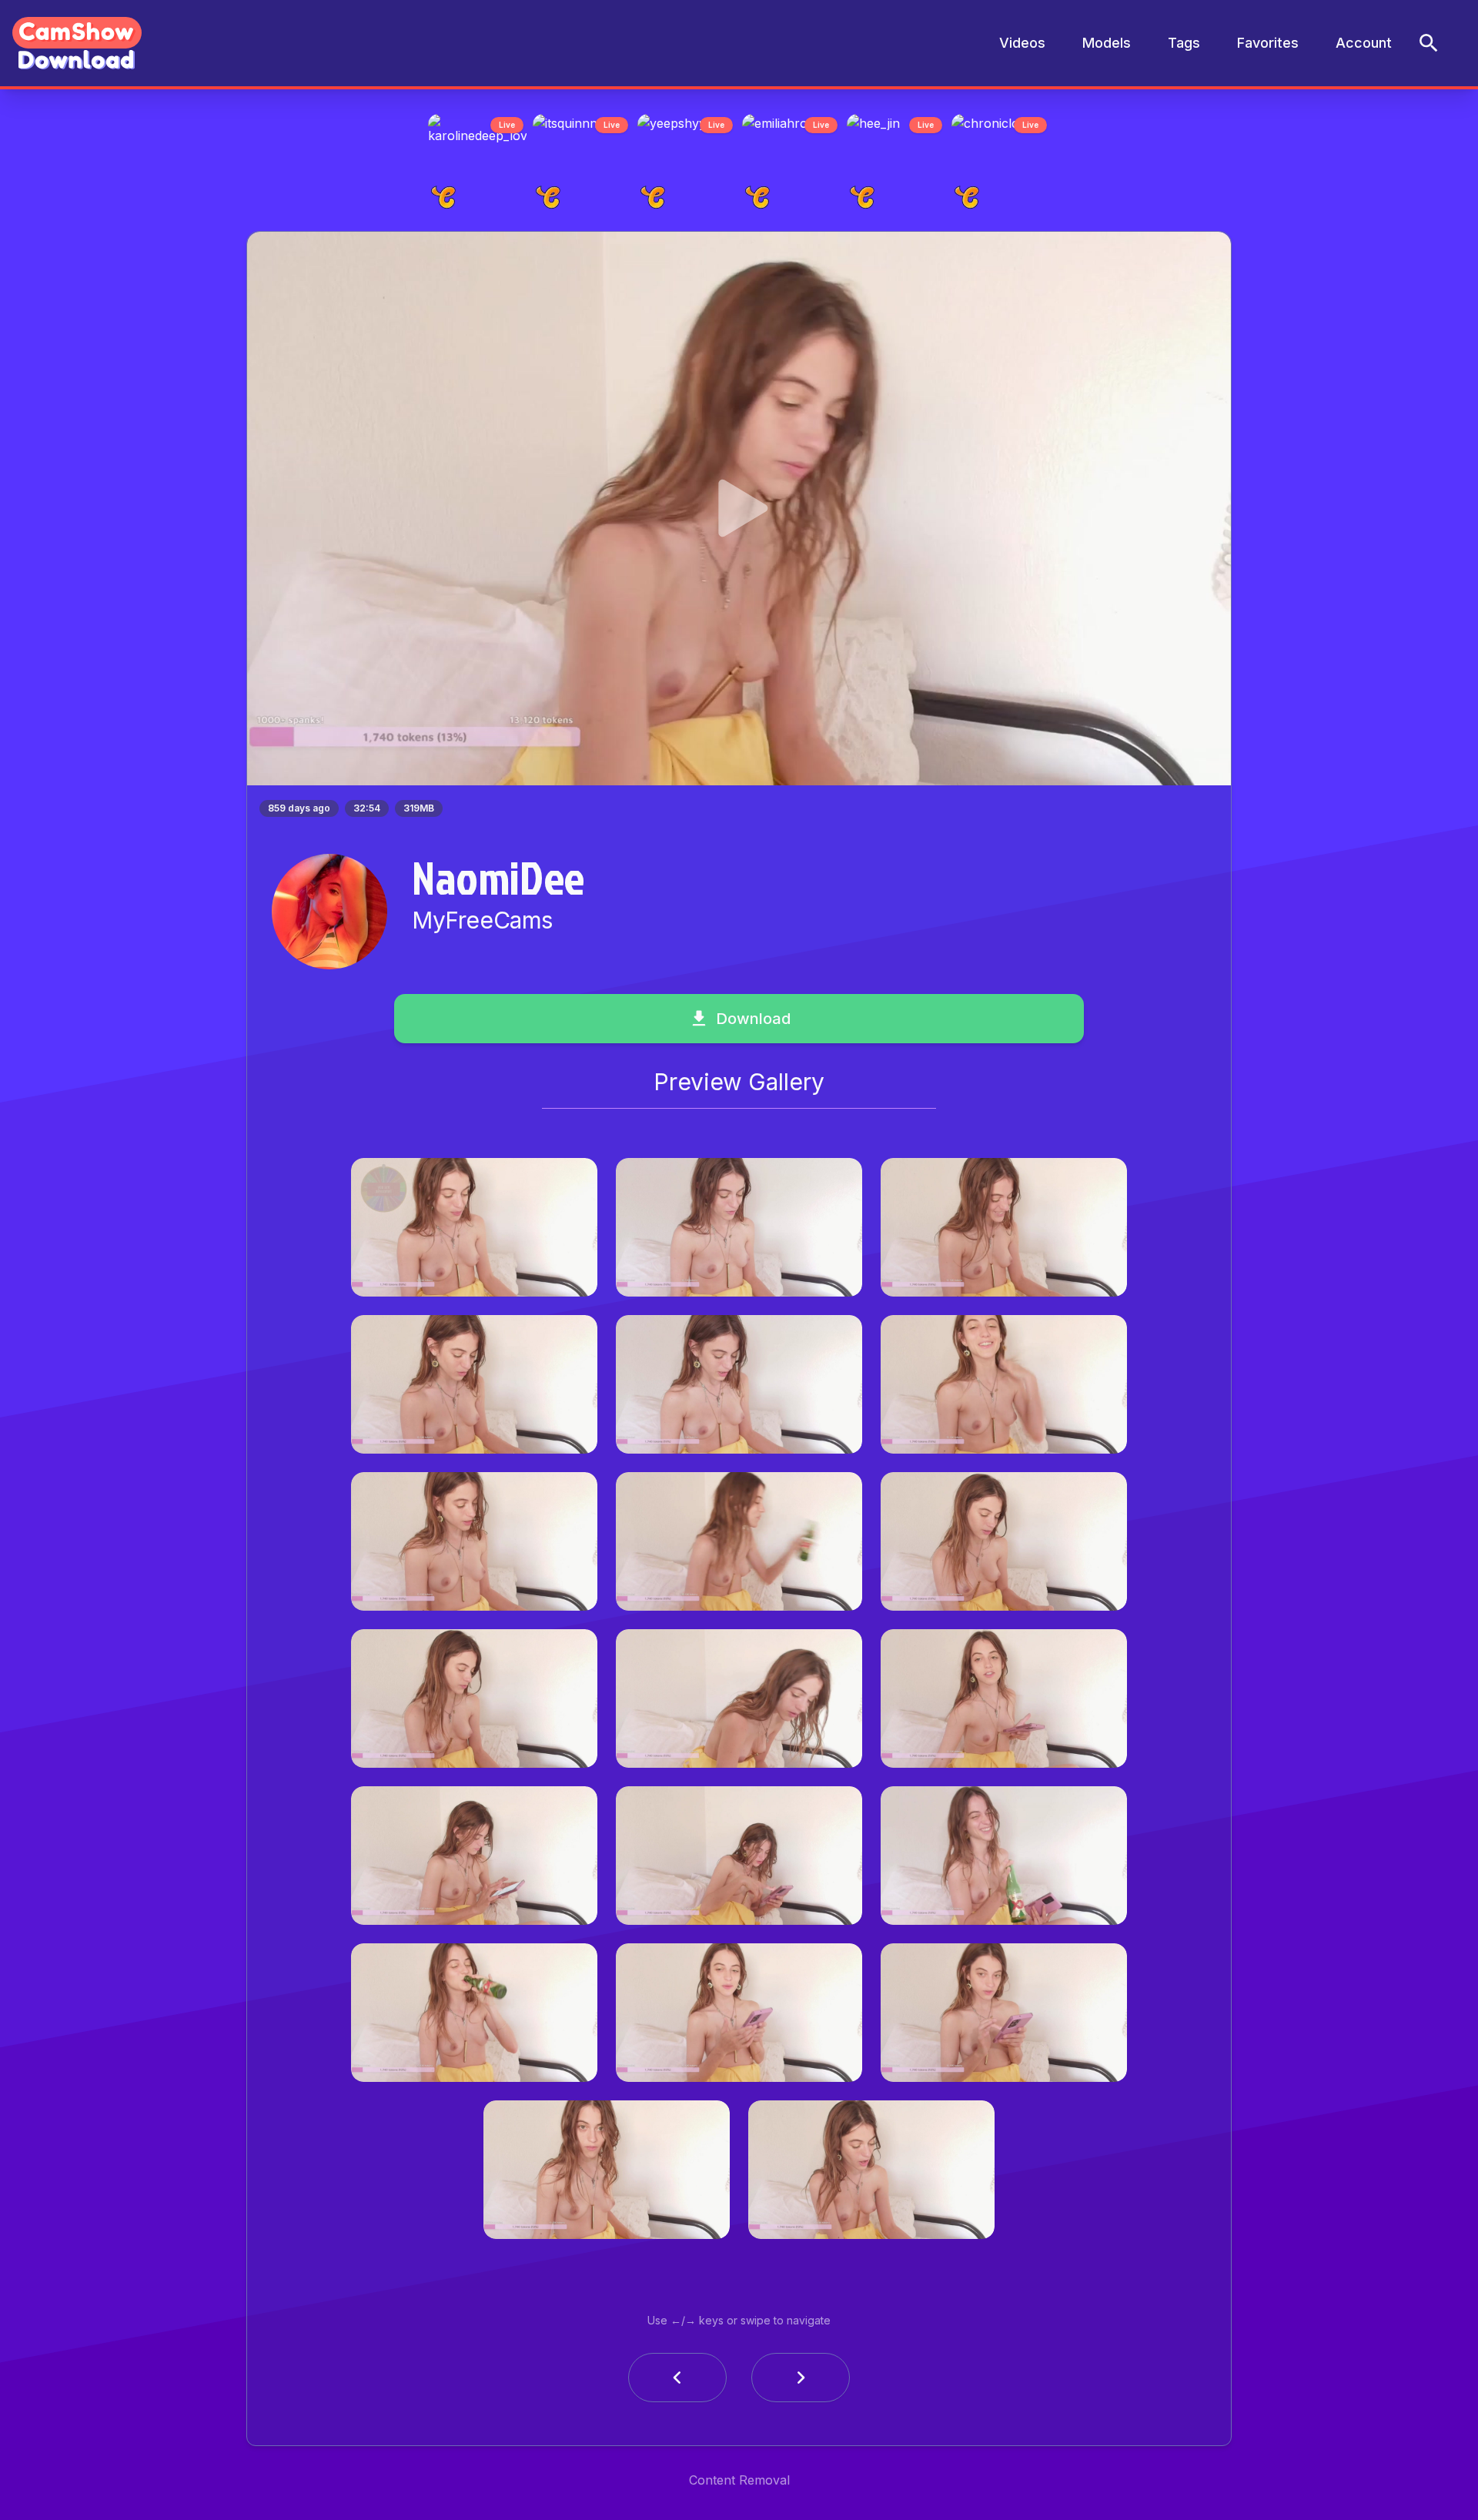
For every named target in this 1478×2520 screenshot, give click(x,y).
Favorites (1268, 43)
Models (1107, 43)
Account (1364, 43)
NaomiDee (498, 882)
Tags (1184, 43)
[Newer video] (801, 2382)
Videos (1022, 43)
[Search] (1429, 43)
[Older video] (677, 2382)
